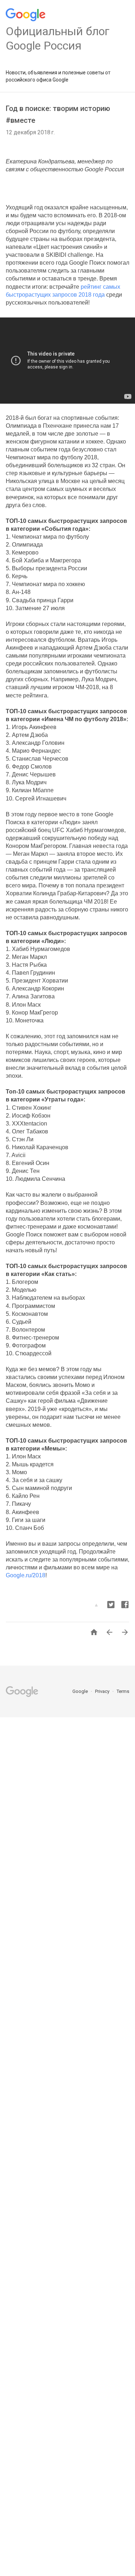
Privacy (103, 1691)
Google (81, 1691)
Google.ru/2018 (26, 1575)
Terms (123, 1691)
